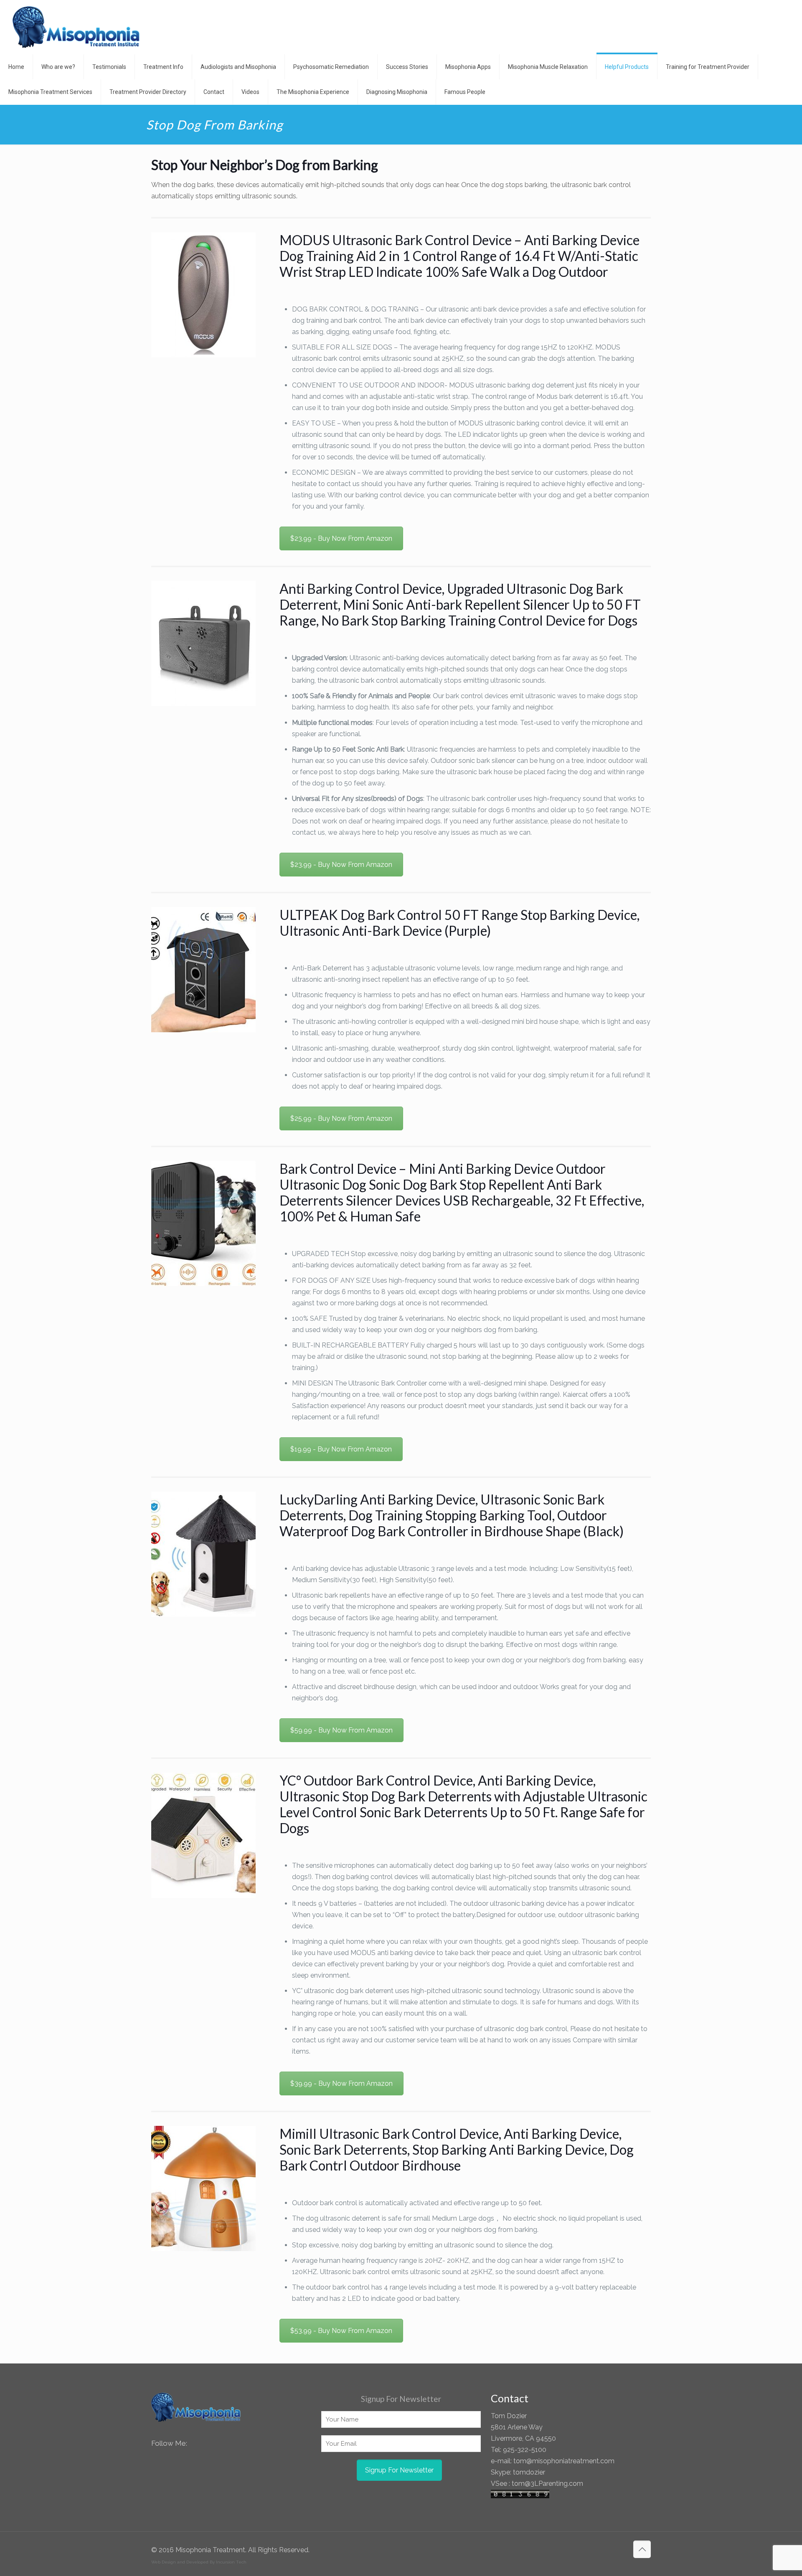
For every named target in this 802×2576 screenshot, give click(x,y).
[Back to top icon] (642, 2549)
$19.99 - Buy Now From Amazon (341, 1449)
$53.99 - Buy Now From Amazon (341, 2331)
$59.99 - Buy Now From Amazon (341, 1730)
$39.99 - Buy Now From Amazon (341, 2083)
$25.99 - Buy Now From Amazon (341, 1118)
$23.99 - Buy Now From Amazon (341, 538)
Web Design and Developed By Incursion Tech (199, 2562)
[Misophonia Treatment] (76, 27)
